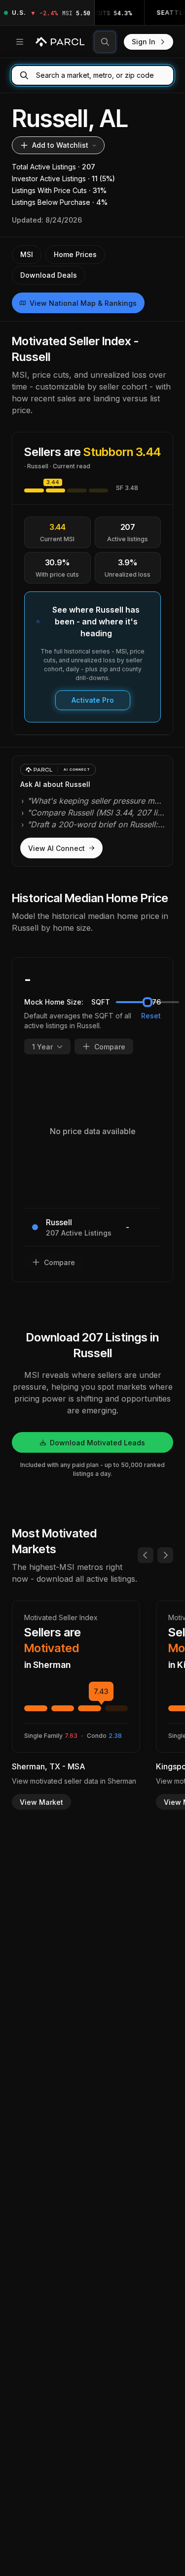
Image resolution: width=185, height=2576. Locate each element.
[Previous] (146, 1555)
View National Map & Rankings (83, 303)
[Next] (165, 1555)
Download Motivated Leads (97, 1443)
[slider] (148, 1002)
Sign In (144, 42)
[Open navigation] (20, 42)
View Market (41, 1802)
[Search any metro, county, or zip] (105, 42)
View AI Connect (56, 848)
